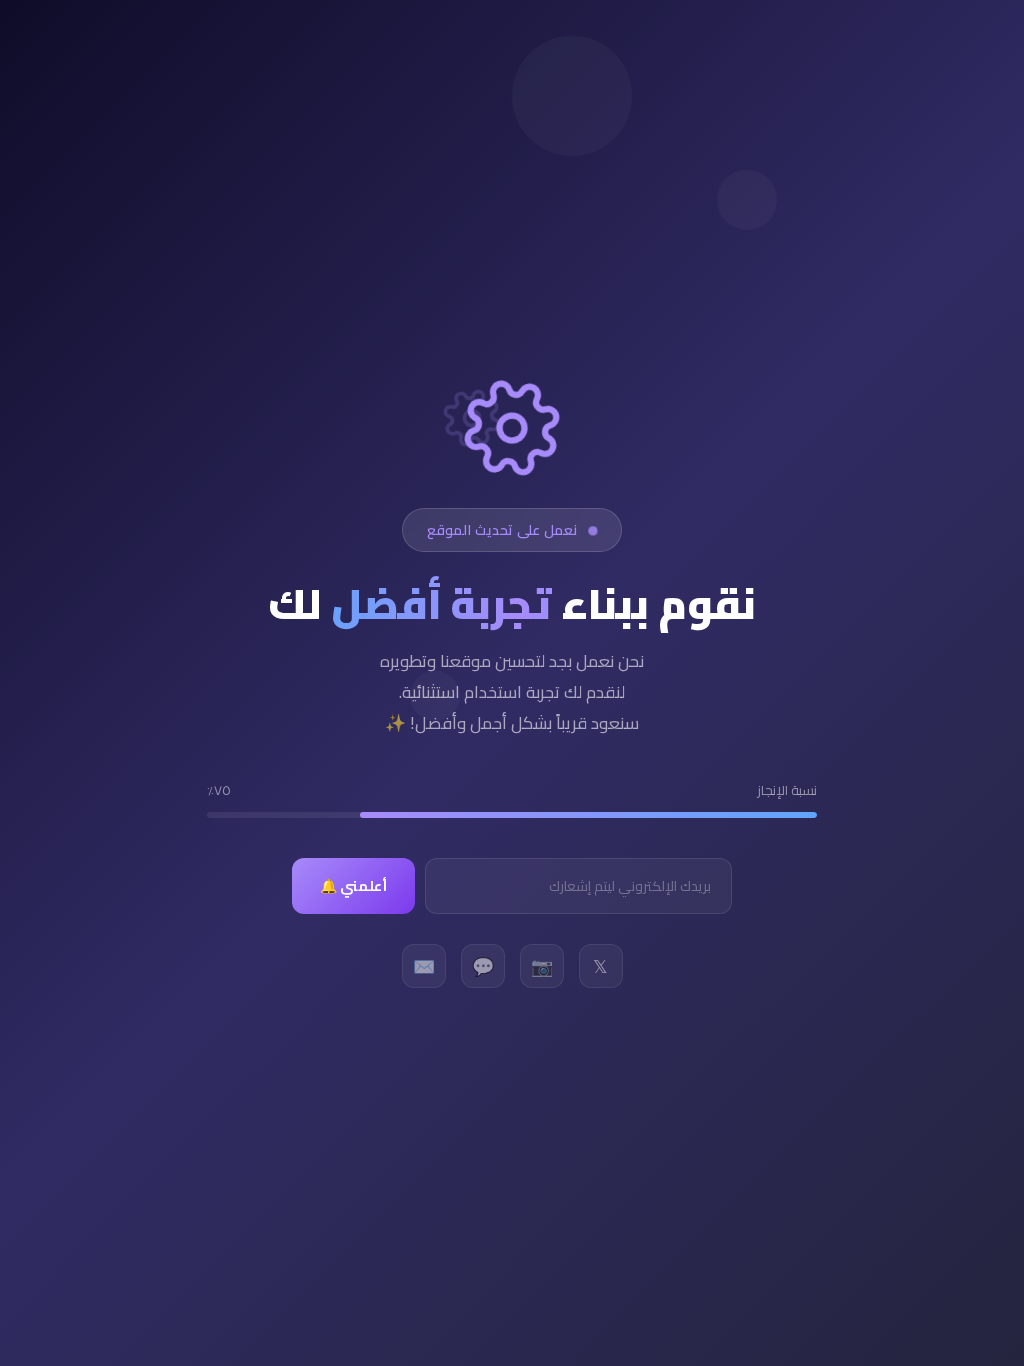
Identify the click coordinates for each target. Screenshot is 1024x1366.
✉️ (424, 966)
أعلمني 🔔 (353, 886)
